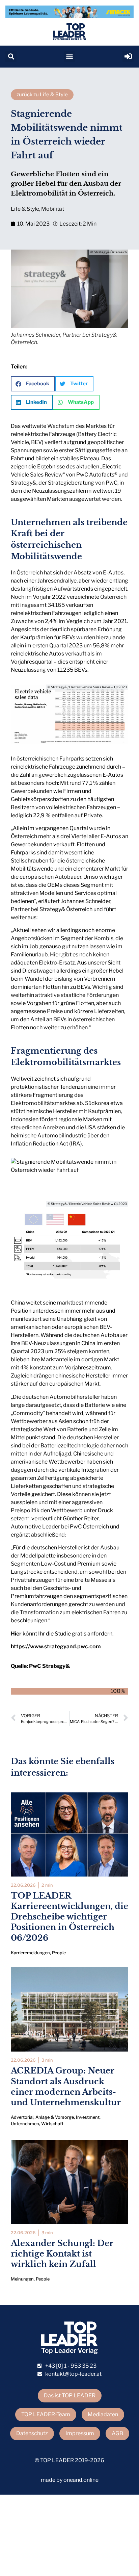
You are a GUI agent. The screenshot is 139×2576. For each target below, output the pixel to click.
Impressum (80, 2433)
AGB (117, 2433)
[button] (11, 57)
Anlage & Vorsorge (55, 2117)
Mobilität (53, 209)
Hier (16, 1634)
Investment (88, 2117)
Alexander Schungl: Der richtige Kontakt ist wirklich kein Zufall (62, 2254)
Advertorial (22, 2117)
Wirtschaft (52, 2124)
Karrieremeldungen (30, 1953)
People (59, 1953)
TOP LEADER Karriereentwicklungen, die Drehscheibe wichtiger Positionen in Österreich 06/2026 (69, 1917)
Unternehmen (25, 2124)
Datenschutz (32, 2433)
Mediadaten (103, 2414)
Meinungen (22, 2279)
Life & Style (25, 209)
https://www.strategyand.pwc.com (56, 1646)
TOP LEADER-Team (46, 2414)
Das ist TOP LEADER (70, 2395)
